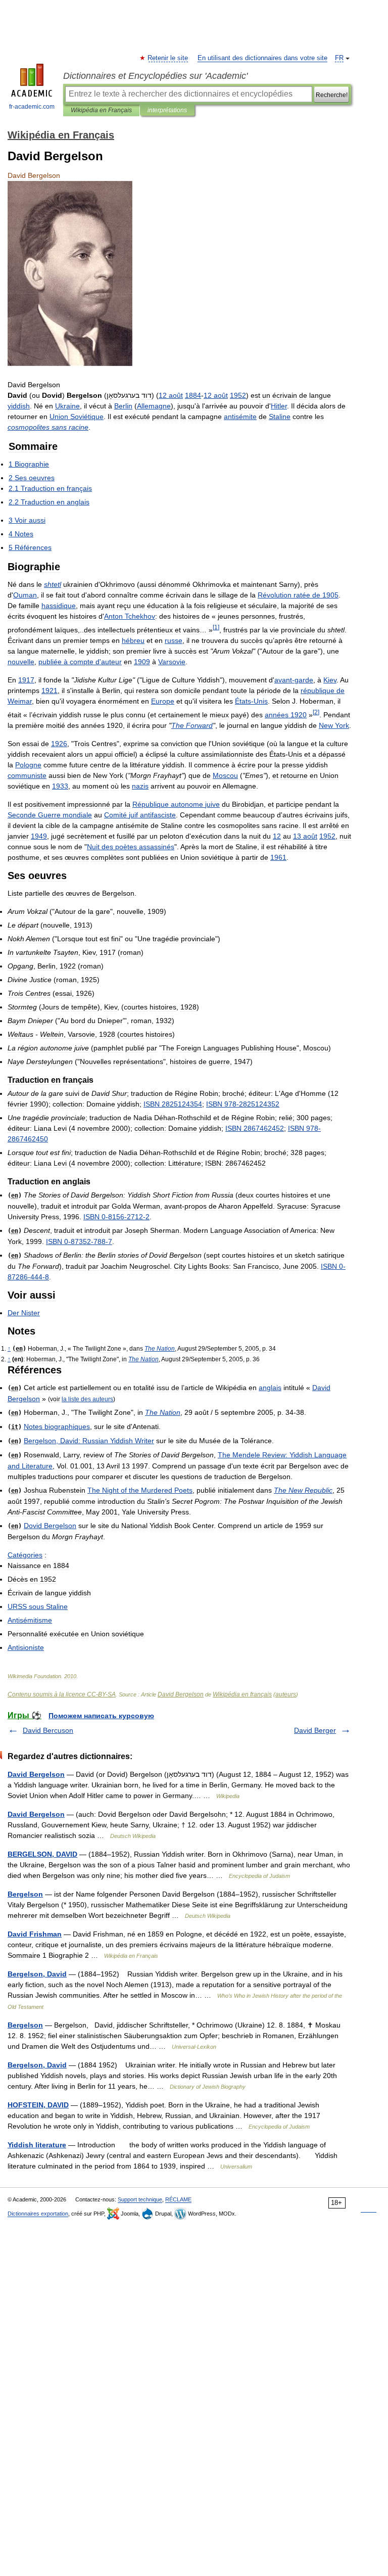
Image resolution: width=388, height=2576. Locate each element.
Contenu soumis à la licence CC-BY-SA (62, 1694)
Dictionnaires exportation (38, 2214)
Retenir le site (168, 58)
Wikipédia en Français (101, 110)
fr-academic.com (32, 107)
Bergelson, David (37, 1974)
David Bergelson (181, 1694)
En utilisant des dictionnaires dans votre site (262, 58)
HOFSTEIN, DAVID (38, 2105)
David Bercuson (48, 1730)
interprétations (167, 110)
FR (339, 58)
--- (116, 1217)
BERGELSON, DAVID (42, 1854)
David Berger (315, 1730)
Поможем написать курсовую (101, 1716)
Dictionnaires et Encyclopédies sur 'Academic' (155, 76)
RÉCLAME (178, 2199)
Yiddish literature (37, 2145)
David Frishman (35, 1934)
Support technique (140, 2199)
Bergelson (25, 1894)
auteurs (286, 1694)
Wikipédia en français (242, 1694)
